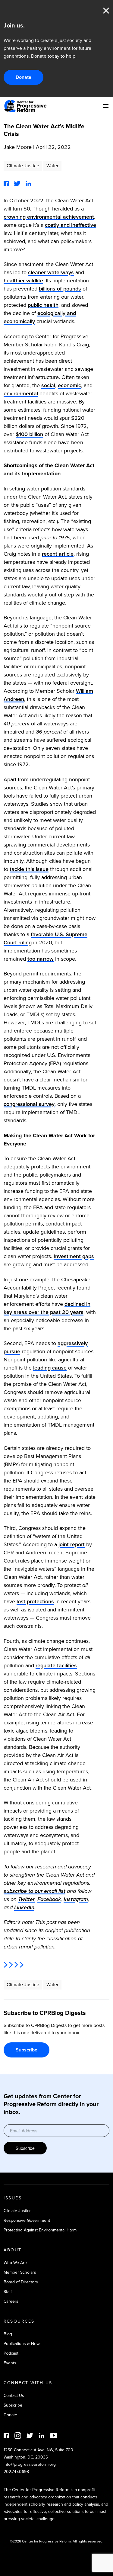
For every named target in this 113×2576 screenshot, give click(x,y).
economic (69, 385)
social (48, 385)
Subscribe (27, 2050)
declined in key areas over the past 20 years (47, 1308)
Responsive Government (27, 2220)
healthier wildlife (23, 281)
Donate (24, 77)
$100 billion (29, 434)
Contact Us (14, 2396)
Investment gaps (74, 1256)
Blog (8, 2334)
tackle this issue (29, 869)
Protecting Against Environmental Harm (40, 2230)
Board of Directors (21, 2282)
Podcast (11, 2353)
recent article (58, 554)
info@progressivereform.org (30, 2464)
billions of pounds (60, 289)
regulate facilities (56, 1665)
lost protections (35, 1601)
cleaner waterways (51, 272)
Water (52, 166)
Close (106, 11)
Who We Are (15, 2263)
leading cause (50, 1368)
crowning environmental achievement (49, 217)
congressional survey (29, 1104)
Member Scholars (20, 2272)
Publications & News (23, 2344)
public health (43, 305)
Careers (11, 2301)
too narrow (41, 959)
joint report (72, 1544)
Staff (8, 2292)
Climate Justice (23, 166)
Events (10, 2363)
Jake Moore (18, 147)
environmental (21, 393)
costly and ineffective (71, 225)
